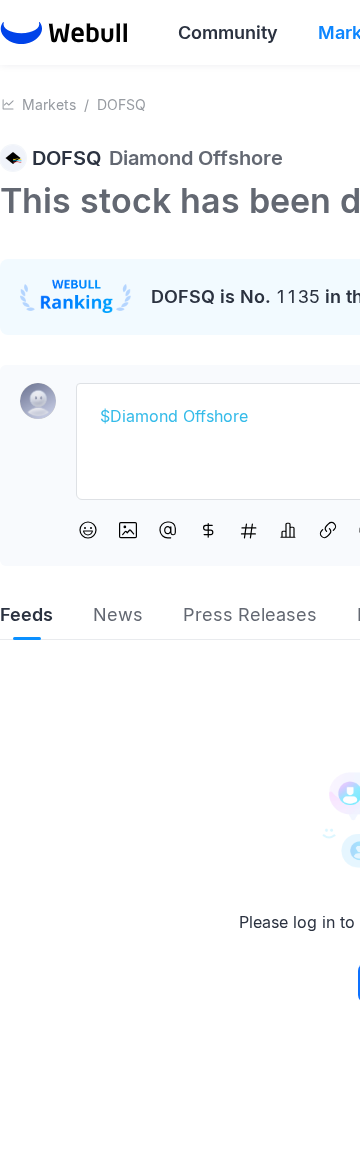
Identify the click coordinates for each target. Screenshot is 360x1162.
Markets (49, 104)
